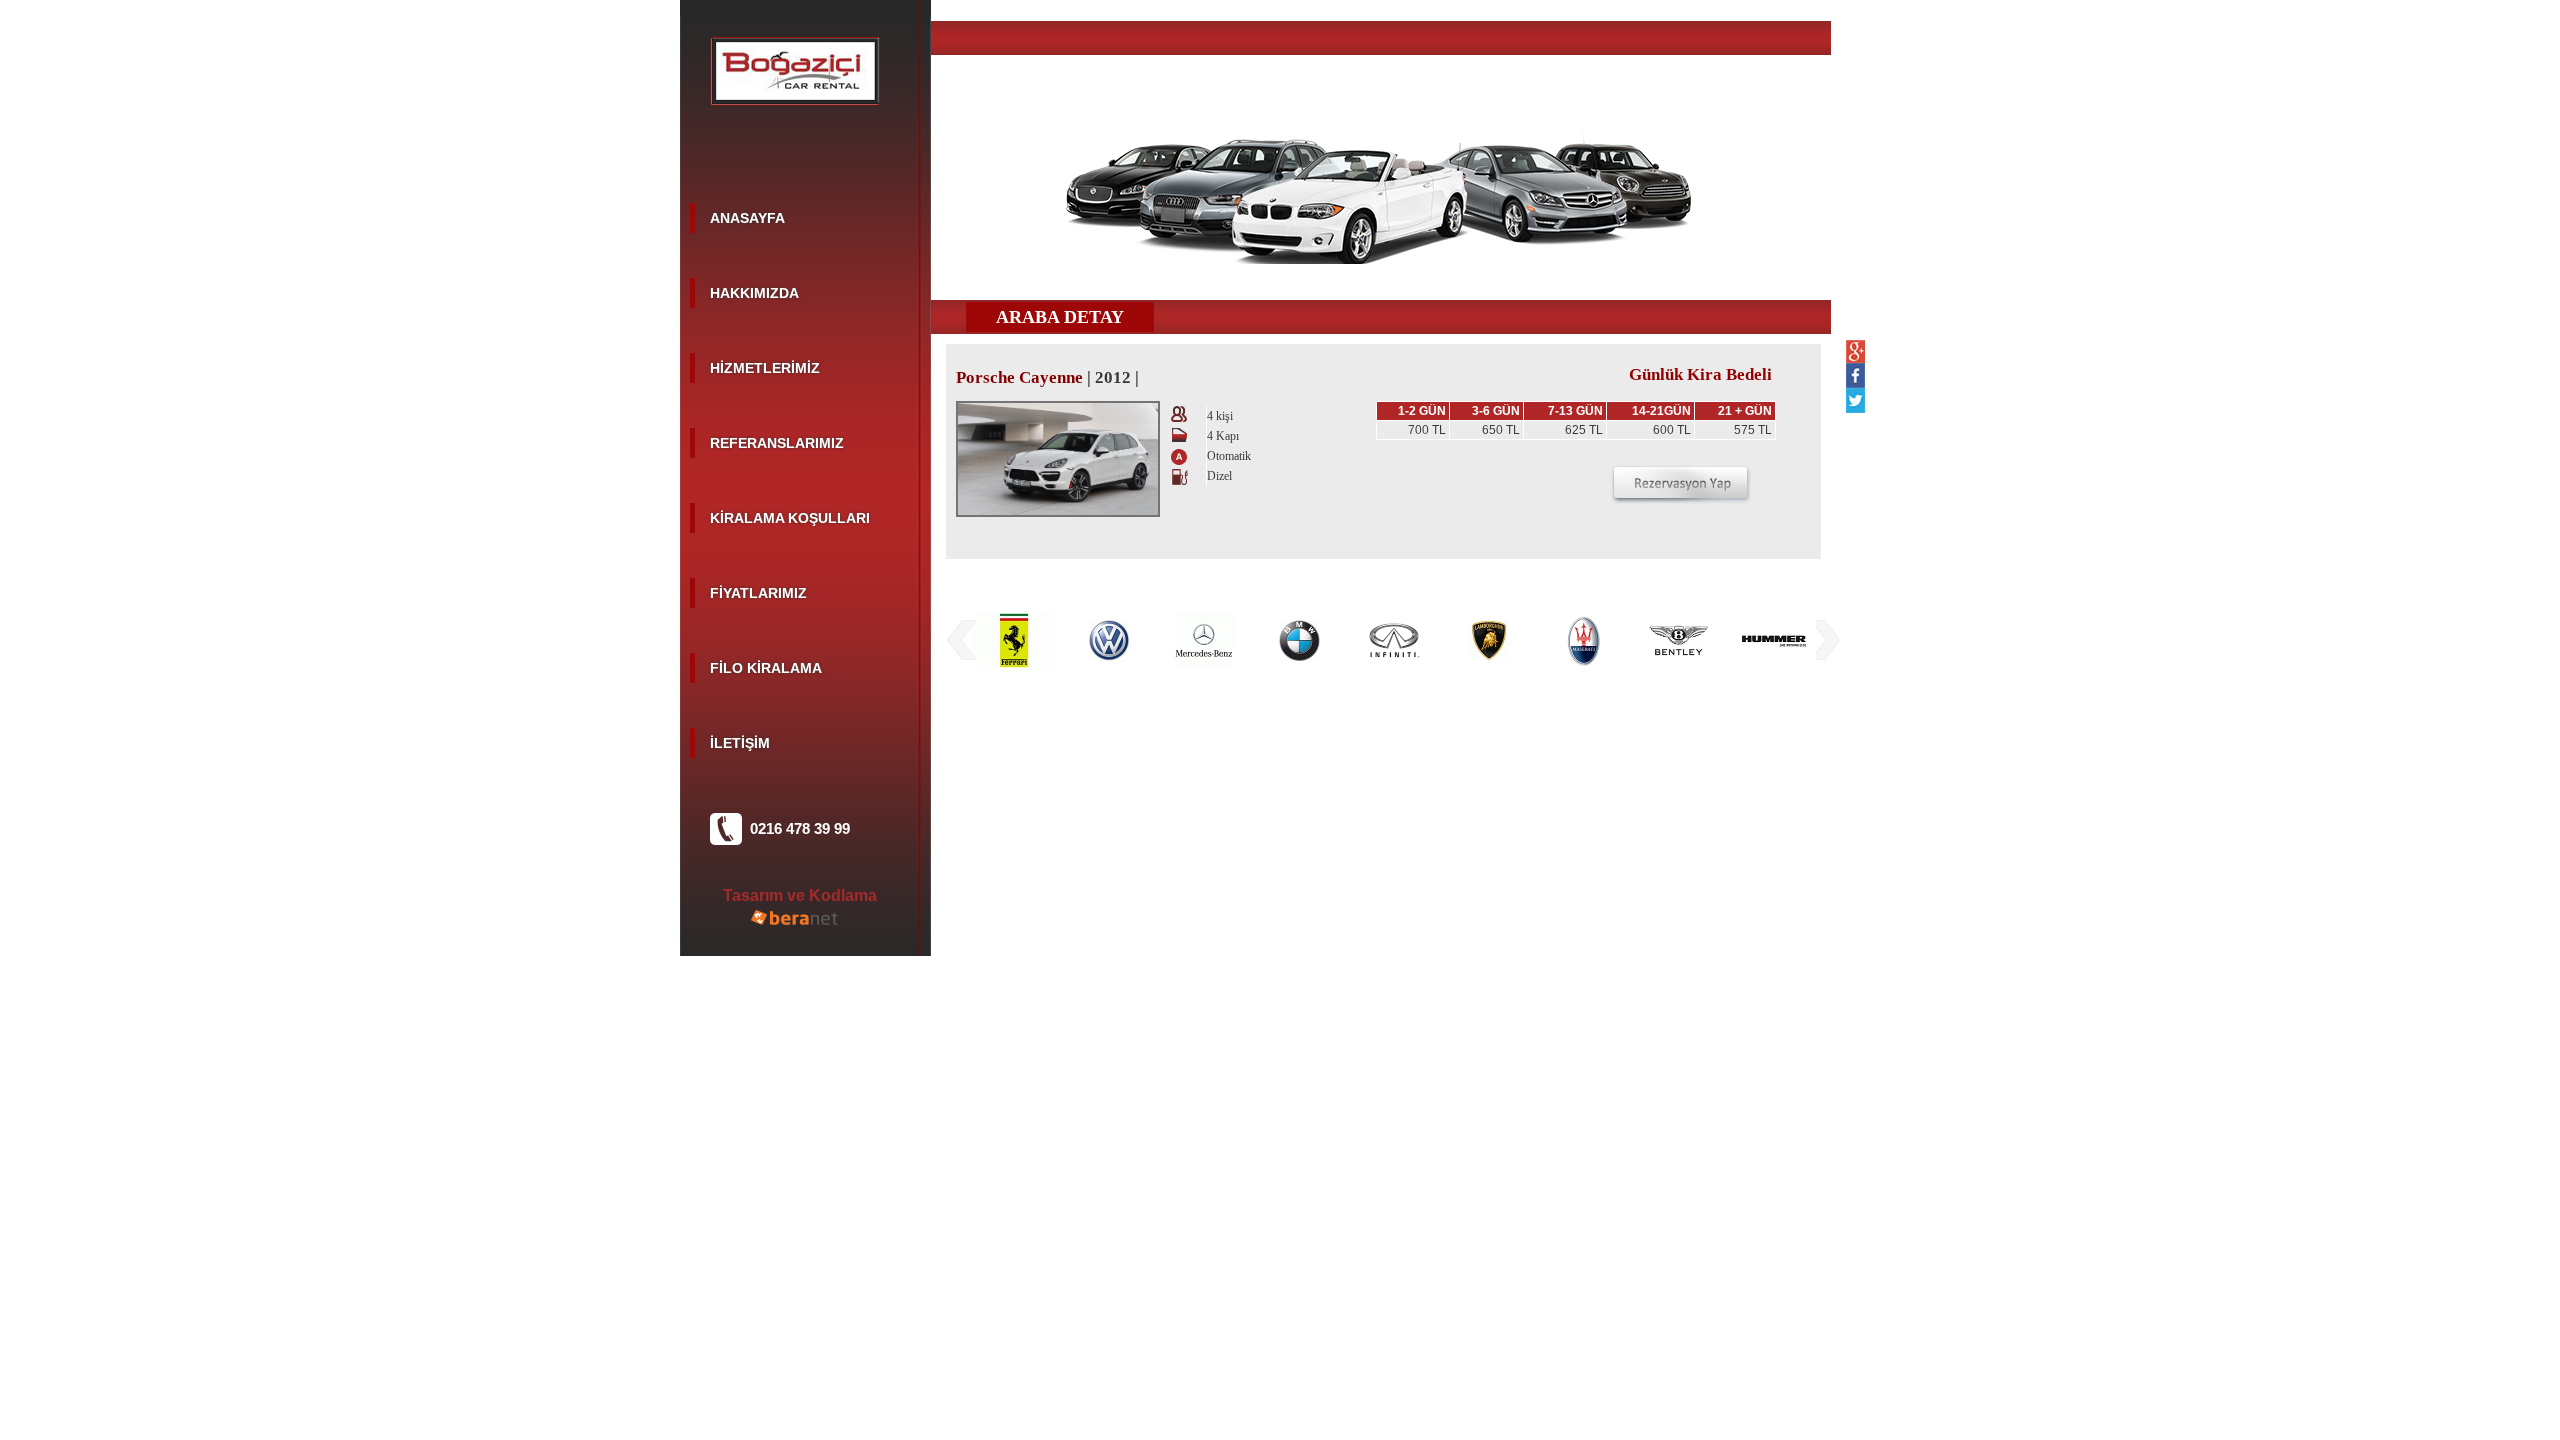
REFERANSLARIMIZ (777, 443)
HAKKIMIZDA (754, 293)
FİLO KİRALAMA (766, 668)
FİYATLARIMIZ (758, 593)
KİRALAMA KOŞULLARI (790, 518)
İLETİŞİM (740, 743)
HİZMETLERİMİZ (765, 368)
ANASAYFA (747, 218)
